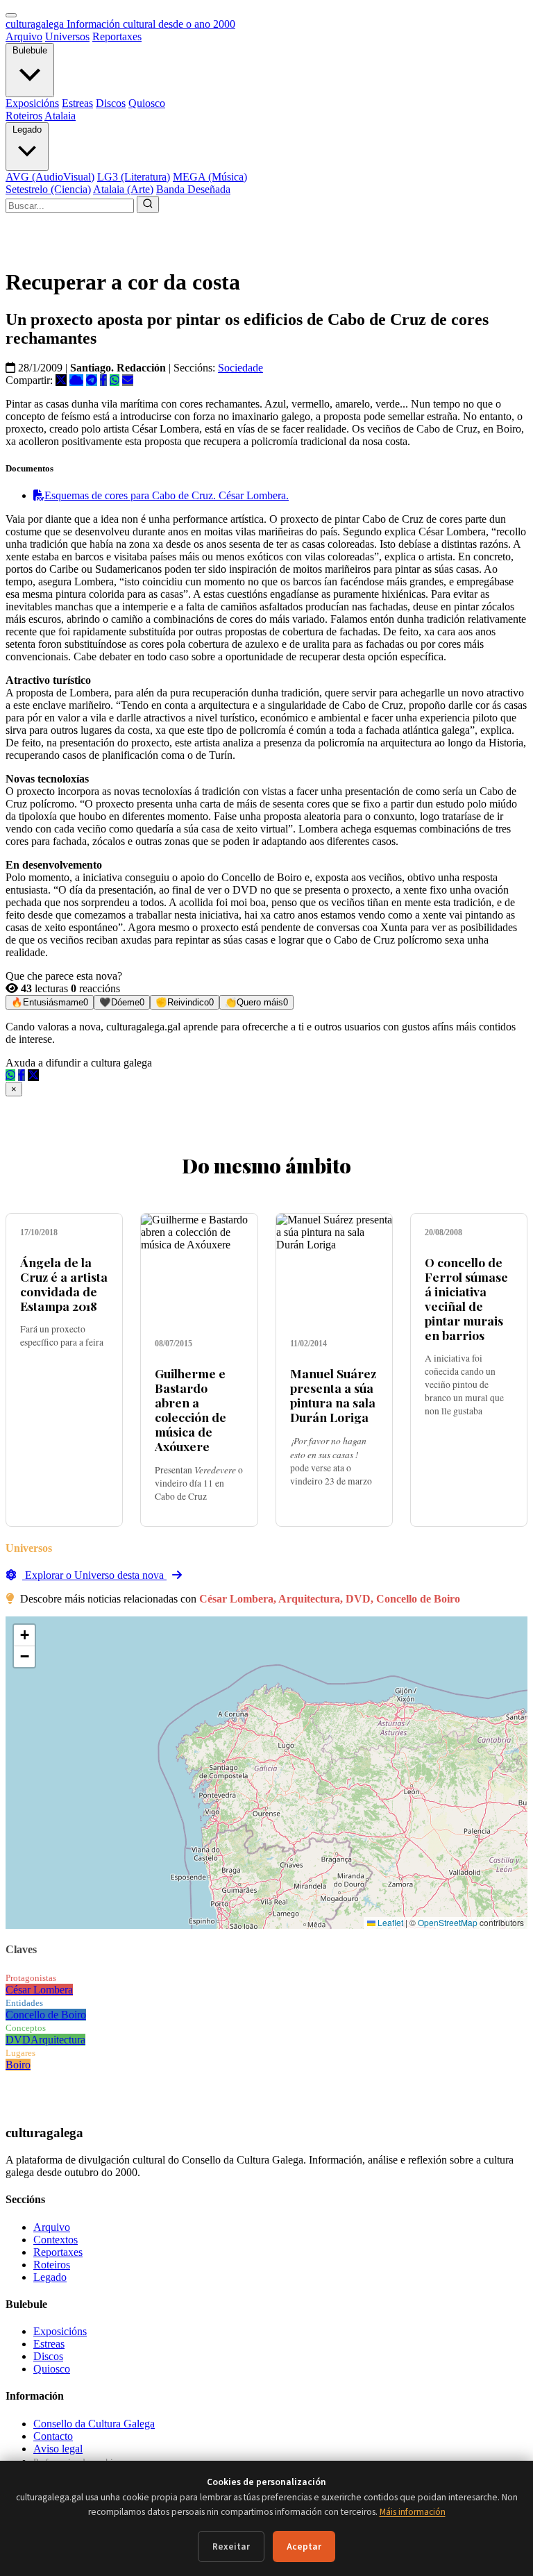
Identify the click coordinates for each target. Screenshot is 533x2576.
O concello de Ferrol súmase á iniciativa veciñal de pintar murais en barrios (466, 1299)
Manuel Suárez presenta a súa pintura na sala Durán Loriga (333, 1395)
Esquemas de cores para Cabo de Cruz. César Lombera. (167, 495)
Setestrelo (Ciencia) (48, 189)
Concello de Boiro (46, 2015)
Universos (67, 36)
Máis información (413, 2512)
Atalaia (60, 116)
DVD (18, 2040)
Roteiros (24, 116)
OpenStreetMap (448, 1922)
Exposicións (32, 103)
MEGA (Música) (210, 177)
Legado (27, 129)
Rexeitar (231, 2546)
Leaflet (389, 1922)
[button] (24, 1636)
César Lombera (39, 1990)
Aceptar (304, 2546)
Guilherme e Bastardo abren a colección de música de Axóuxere (191, 1410)
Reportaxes (117, 36)
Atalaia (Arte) (123, 189)
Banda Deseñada (193, 189)
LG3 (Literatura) (134, 177)
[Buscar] (148, 204)
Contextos (56, 2240)
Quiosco (147, 103)
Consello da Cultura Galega (94, 2424)
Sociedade (240, 368)
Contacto (53, 2436)
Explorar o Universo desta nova (94, 1575)
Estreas (77, 103)
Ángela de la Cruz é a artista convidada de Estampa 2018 (64, 1284)
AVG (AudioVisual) (50, 177)
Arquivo (24, 36)
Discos (111, 103)
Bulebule (30, 50)
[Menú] (11, 15)
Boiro (18, 2065)
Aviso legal (58, 2449)
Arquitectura (58, 2040)
